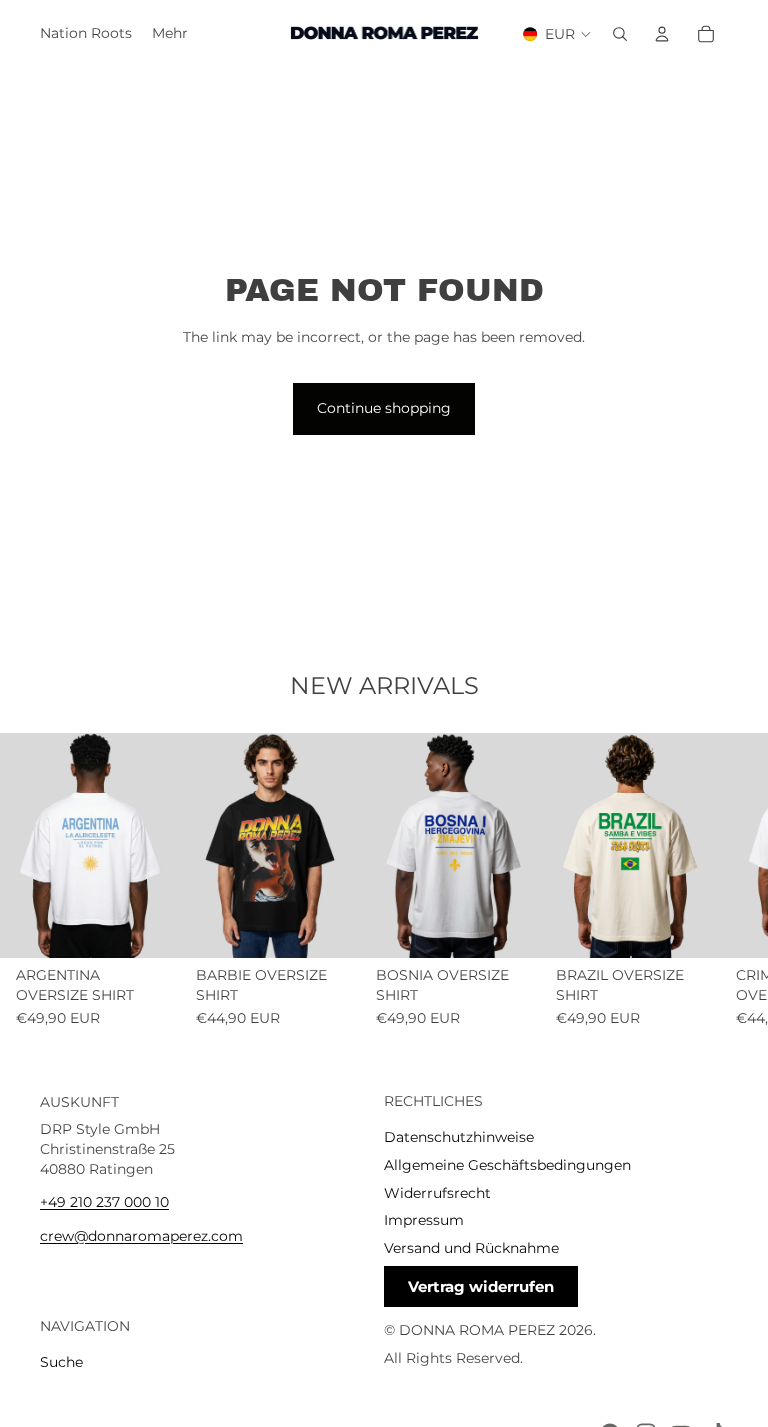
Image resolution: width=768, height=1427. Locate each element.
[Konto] (662, 34)
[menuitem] (170, 34)
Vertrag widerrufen (481, 1286)
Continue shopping (384, 408)
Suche (61, 1362)
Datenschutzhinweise (459, 1137)
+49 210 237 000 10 (104, 1202)
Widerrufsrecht (437, 1192)
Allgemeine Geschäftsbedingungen (507, 1164)
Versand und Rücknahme (471, 1247)
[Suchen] (620, 34)
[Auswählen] (149, 927)
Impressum (424, 1220)
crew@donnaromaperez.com (141, 1235)
